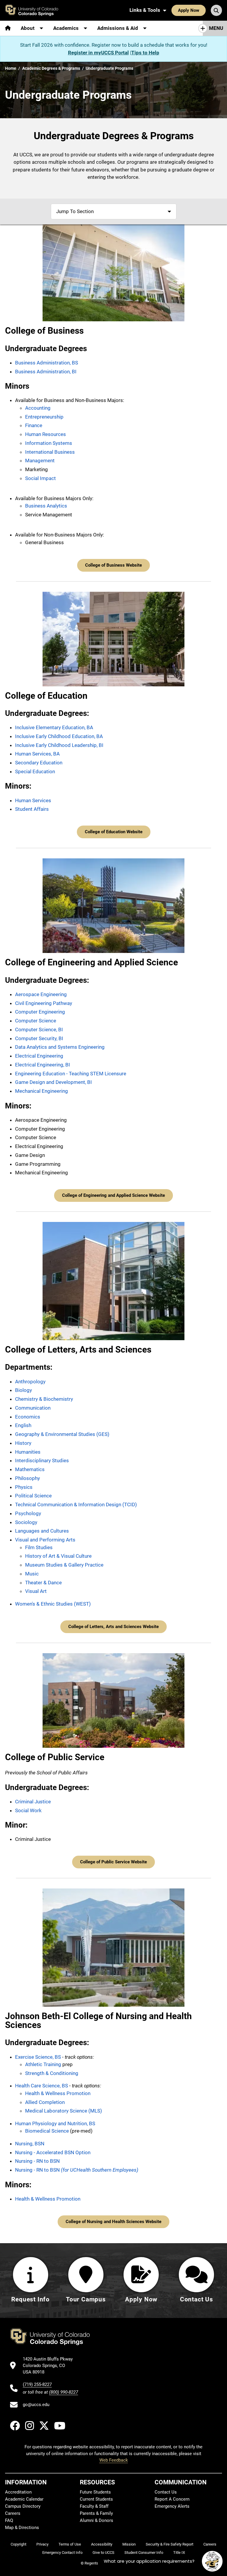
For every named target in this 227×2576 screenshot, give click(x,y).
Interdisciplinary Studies (42, 1460)
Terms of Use (70, 2544)
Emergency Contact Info (62, 2553)
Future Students (95, 2492)
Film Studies (39, 1547)
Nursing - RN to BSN (37, 2161)
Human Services (33, 800)
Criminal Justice (33, 1802)
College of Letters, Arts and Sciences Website (113, 1627)
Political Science (33, 1496)
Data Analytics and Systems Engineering (60, 1047)
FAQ (9, 2520)
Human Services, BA (37, 754)
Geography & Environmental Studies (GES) (62, 1434)
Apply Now (189, 10)
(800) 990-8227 (64, 2392)
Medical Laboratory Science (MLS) (64, 2111)
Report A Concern (172, 2499)
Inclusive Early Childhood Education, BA (59, 736)
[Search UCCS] (216, 10)
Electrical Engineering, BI (43, 1065)
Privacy (42, 2544)
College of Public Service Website (113, 1862)
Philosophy (27, 1478)
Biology (23, 1390)
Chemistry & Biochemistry (44, 1399)
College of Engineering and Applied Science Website (113, 1195)
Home (11, 68)
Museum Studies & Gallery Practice (64, 1565)
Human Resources (46, 434)
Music (32, 1574)
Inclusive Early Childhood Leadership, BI (59, 745)
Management (40, 461)
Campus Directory (23, 2506)
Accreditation (18, 2492)
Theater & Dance (43, 1583)
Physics (24, 1487)
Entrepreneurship (44, 417)
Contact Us (166, 2492)
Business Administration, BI (46, 372)
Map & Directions (22, 2528)
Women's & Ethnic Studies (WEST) (53, 1604)
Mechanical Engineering (42, 1091)
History (23, 1443)
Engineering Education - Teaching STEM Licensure (71, 1074)
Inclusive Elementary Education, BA (54, 727)
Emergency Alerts (172, 2506)
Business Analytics (46, 506)
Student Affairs (32, 809)
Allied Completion (45, 2102)
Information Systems (49, 443)
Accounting (38, 408)
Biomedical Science (47, 2131)
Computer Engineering (40, 1012)
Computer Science (36, 1021)
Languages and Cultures (42, 1531)
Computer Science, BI (39, 1030)
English (23, 1425)
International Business (50, 452)
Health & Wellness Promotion (58, 2093)
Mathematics (30, 1469)
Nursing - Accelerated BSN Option (53, 2152)
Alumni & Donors (97, 2520)
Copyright (18, 2544)
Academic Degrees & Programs (51, 68)
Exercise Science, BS (38, 2057)
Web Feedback (114, 2460)
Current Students (96, 2499)
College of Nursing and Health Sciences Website (113, 2222)
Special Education (35, 771)
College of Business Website (113, 565)
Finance (34, 425)
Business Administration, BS (47, 363)
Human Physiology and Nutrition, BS (55, 2123)
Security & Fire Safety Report (170, 2544)
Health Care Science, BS (42, 2086)
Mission (129, 2544)
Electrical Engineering (39, 1056)
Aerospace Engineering (41, 994)
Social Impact (40, 478)
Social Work (28, 1810)
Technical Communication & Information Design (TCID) (76, 1505)
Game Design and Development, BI (53, 1082)
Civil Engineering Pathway (44, 1003)
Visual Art (36, 1591)
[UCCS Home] (35, 10)
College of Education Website (114, 832)
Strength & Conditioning (52, 2073)
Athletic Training (43, 2064)
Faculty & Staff (94, 2506)
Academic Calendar (24, 2499)
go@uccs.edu (36, 2405)
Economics (28, 1417)
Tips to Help (145, 53)
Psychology (28, 1513)
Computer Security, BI (39, 1038)
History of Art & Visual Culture (58, 1556)
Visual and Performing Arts (45, 1540)
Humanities (28, 1452)
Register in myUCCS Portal (98, 53)
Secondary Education (39, 763)
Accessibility (102, 2544)
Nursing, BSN (30, 2144)
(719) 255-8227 (37, 2384)
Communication (33, 1408)
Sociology (26, 1522)
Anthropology (30, 1382)
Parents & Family (96, 2513)
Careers (13, 2513)
